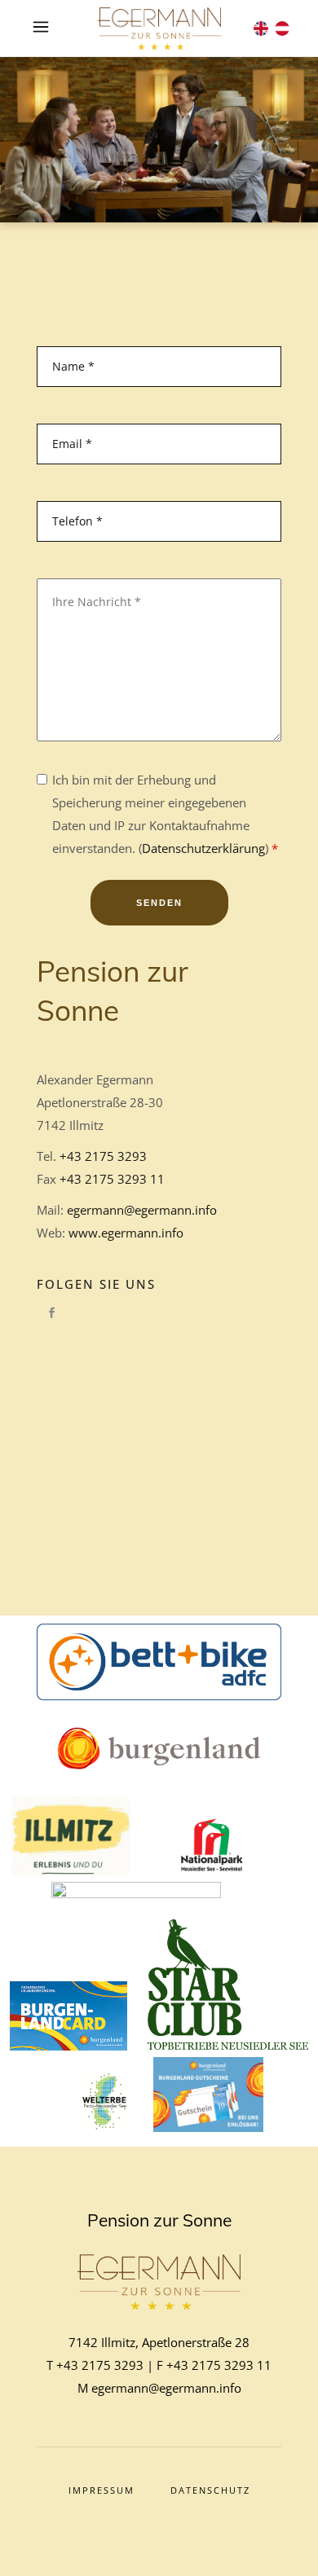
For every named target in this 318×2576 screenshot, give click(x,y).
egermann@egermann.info (142, 1210)
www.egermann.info (126, 1233)
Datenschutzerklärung (203, 848)
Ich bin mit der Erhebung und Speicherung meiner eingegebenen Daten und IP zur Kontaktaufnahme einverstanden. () (165, 814)
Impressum (102, 2490)
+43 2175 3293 (103, 1156)
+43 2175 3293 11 (112, 1179)
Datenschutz (210, 2490)
